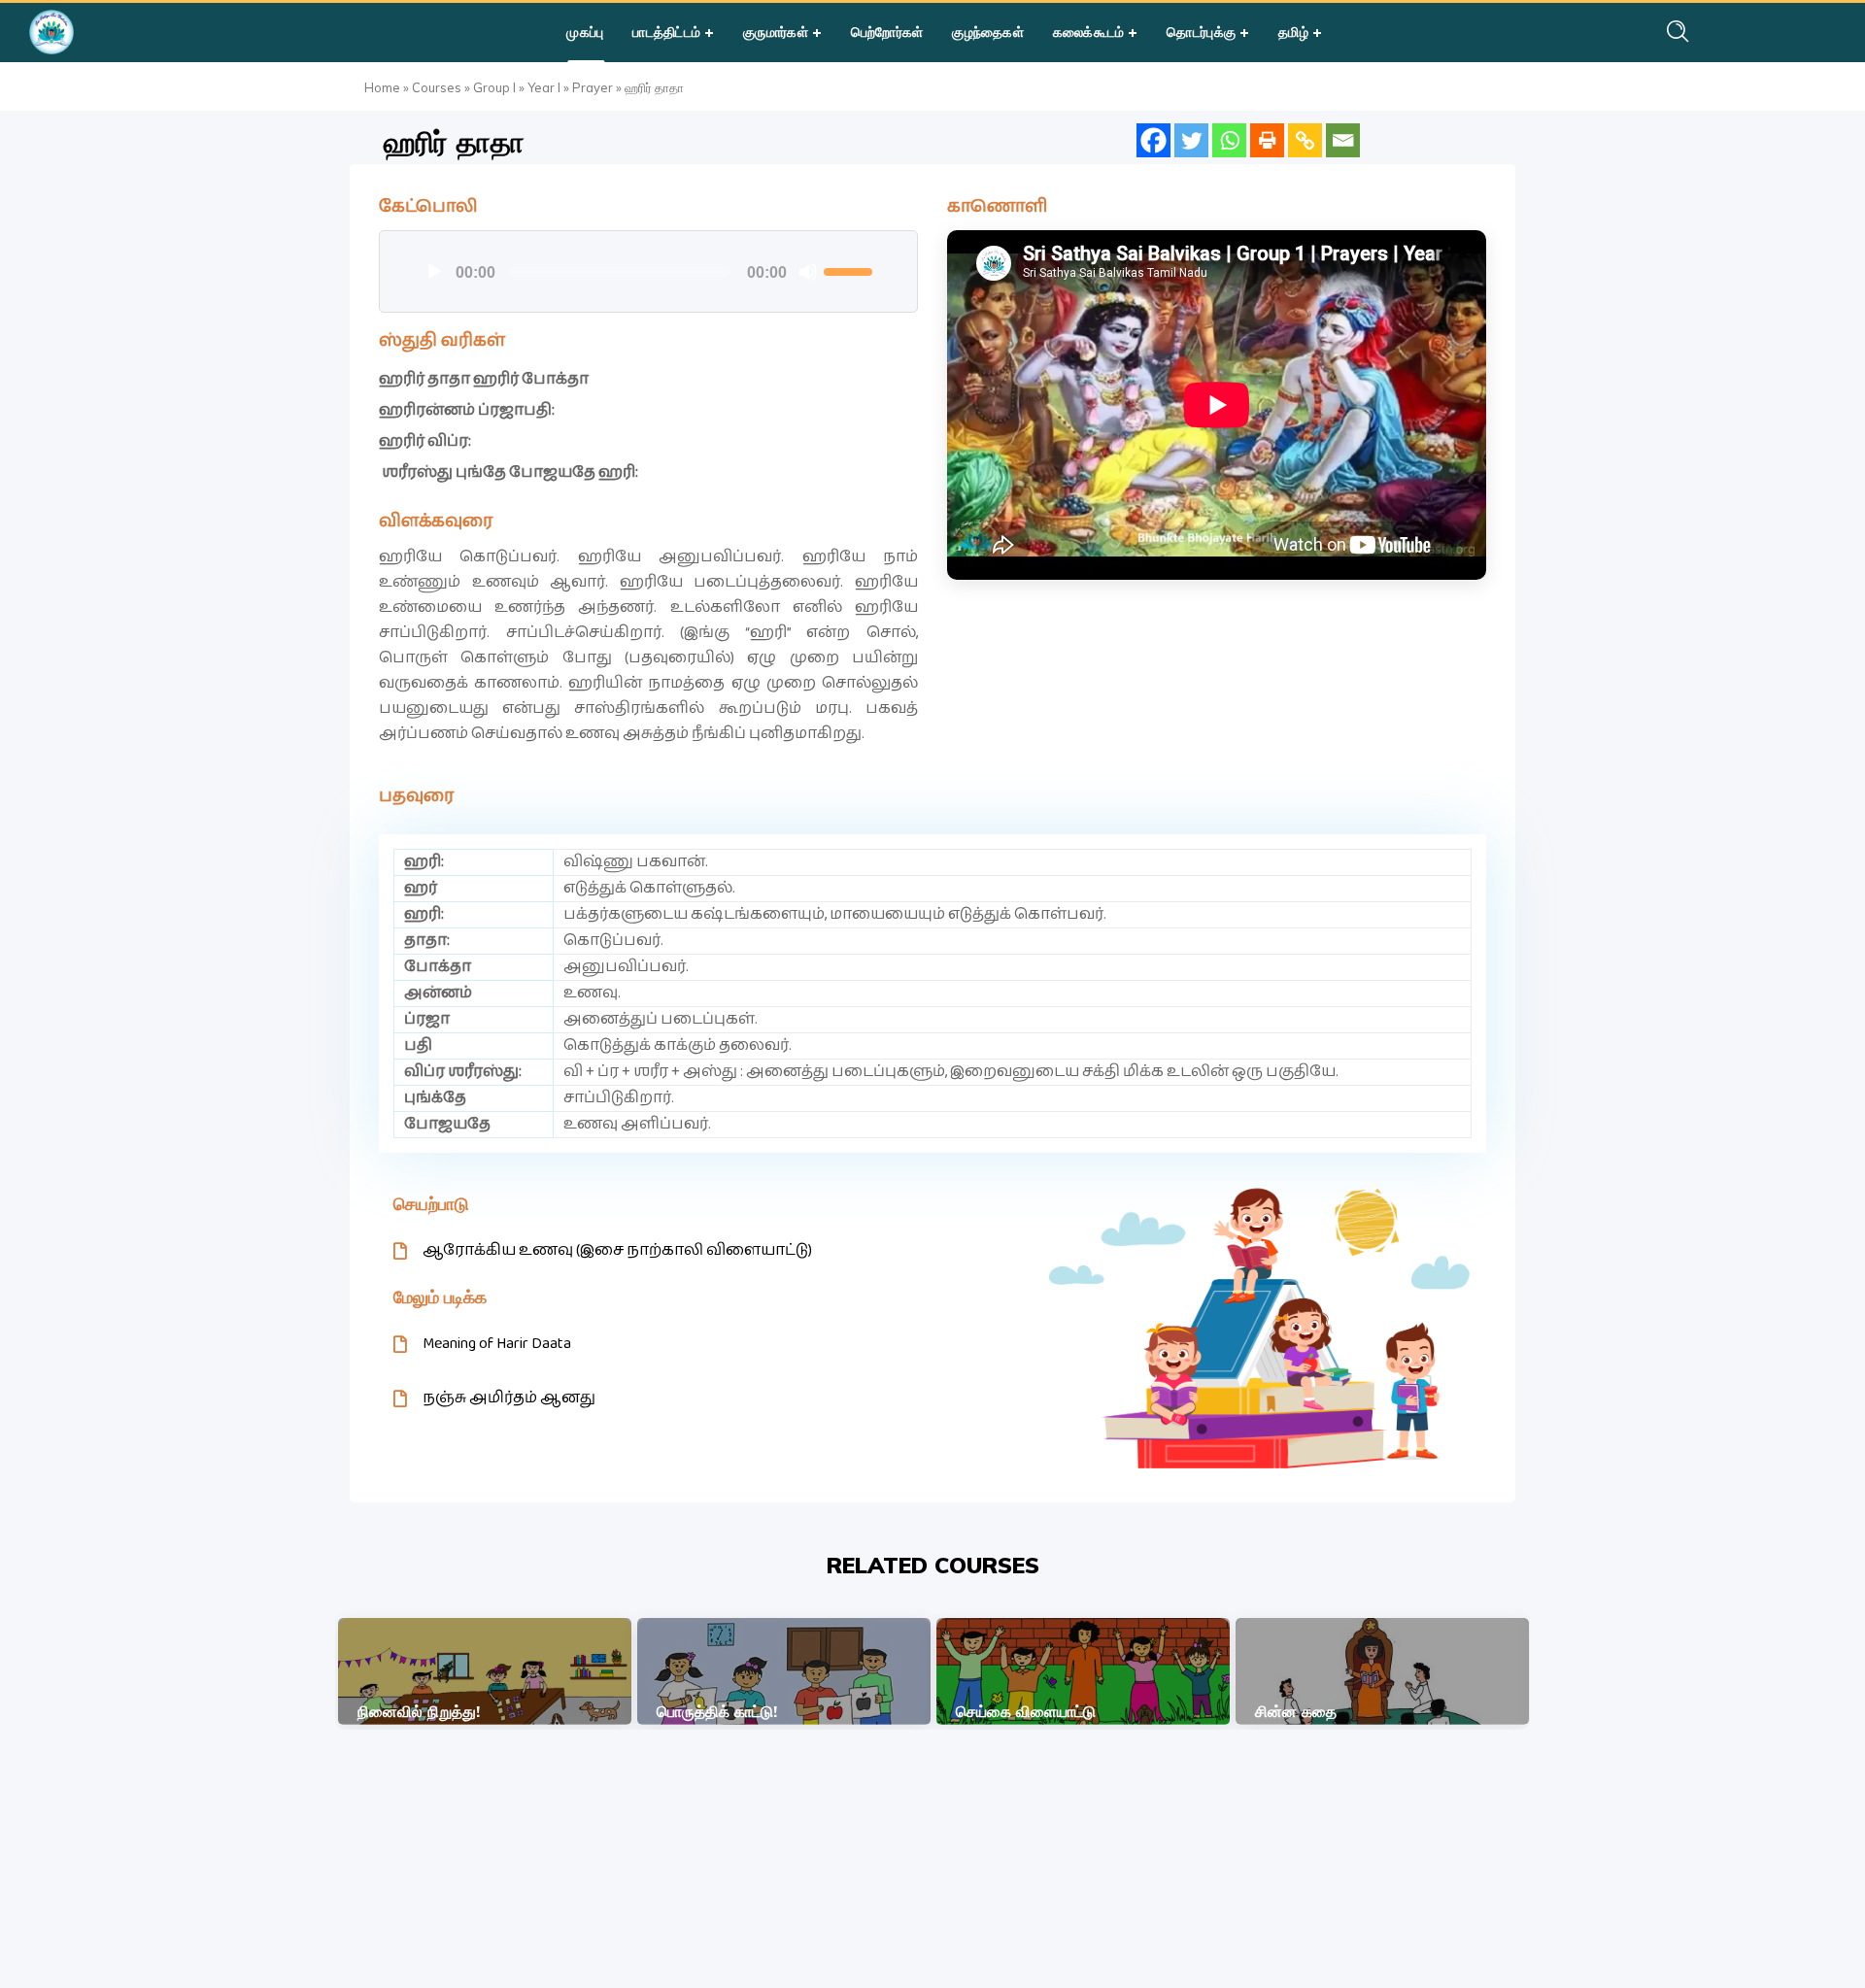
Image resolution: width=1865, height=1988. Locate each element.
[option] (485, 1671)
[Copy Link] (1305, 140)
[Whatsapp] (1229, 140)
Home (382, 87)
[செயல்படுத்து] (434, 272)
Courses (437, 87)
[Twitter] (1191, 140)
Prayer (593, 87)
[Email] (1343, 140)
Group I (494, 87)
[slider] (851, 270)
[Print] (1267, 140)
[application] (648, 272)
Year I (544, 87)
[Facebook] (1153, 140)
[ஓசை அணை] (808, 272)
